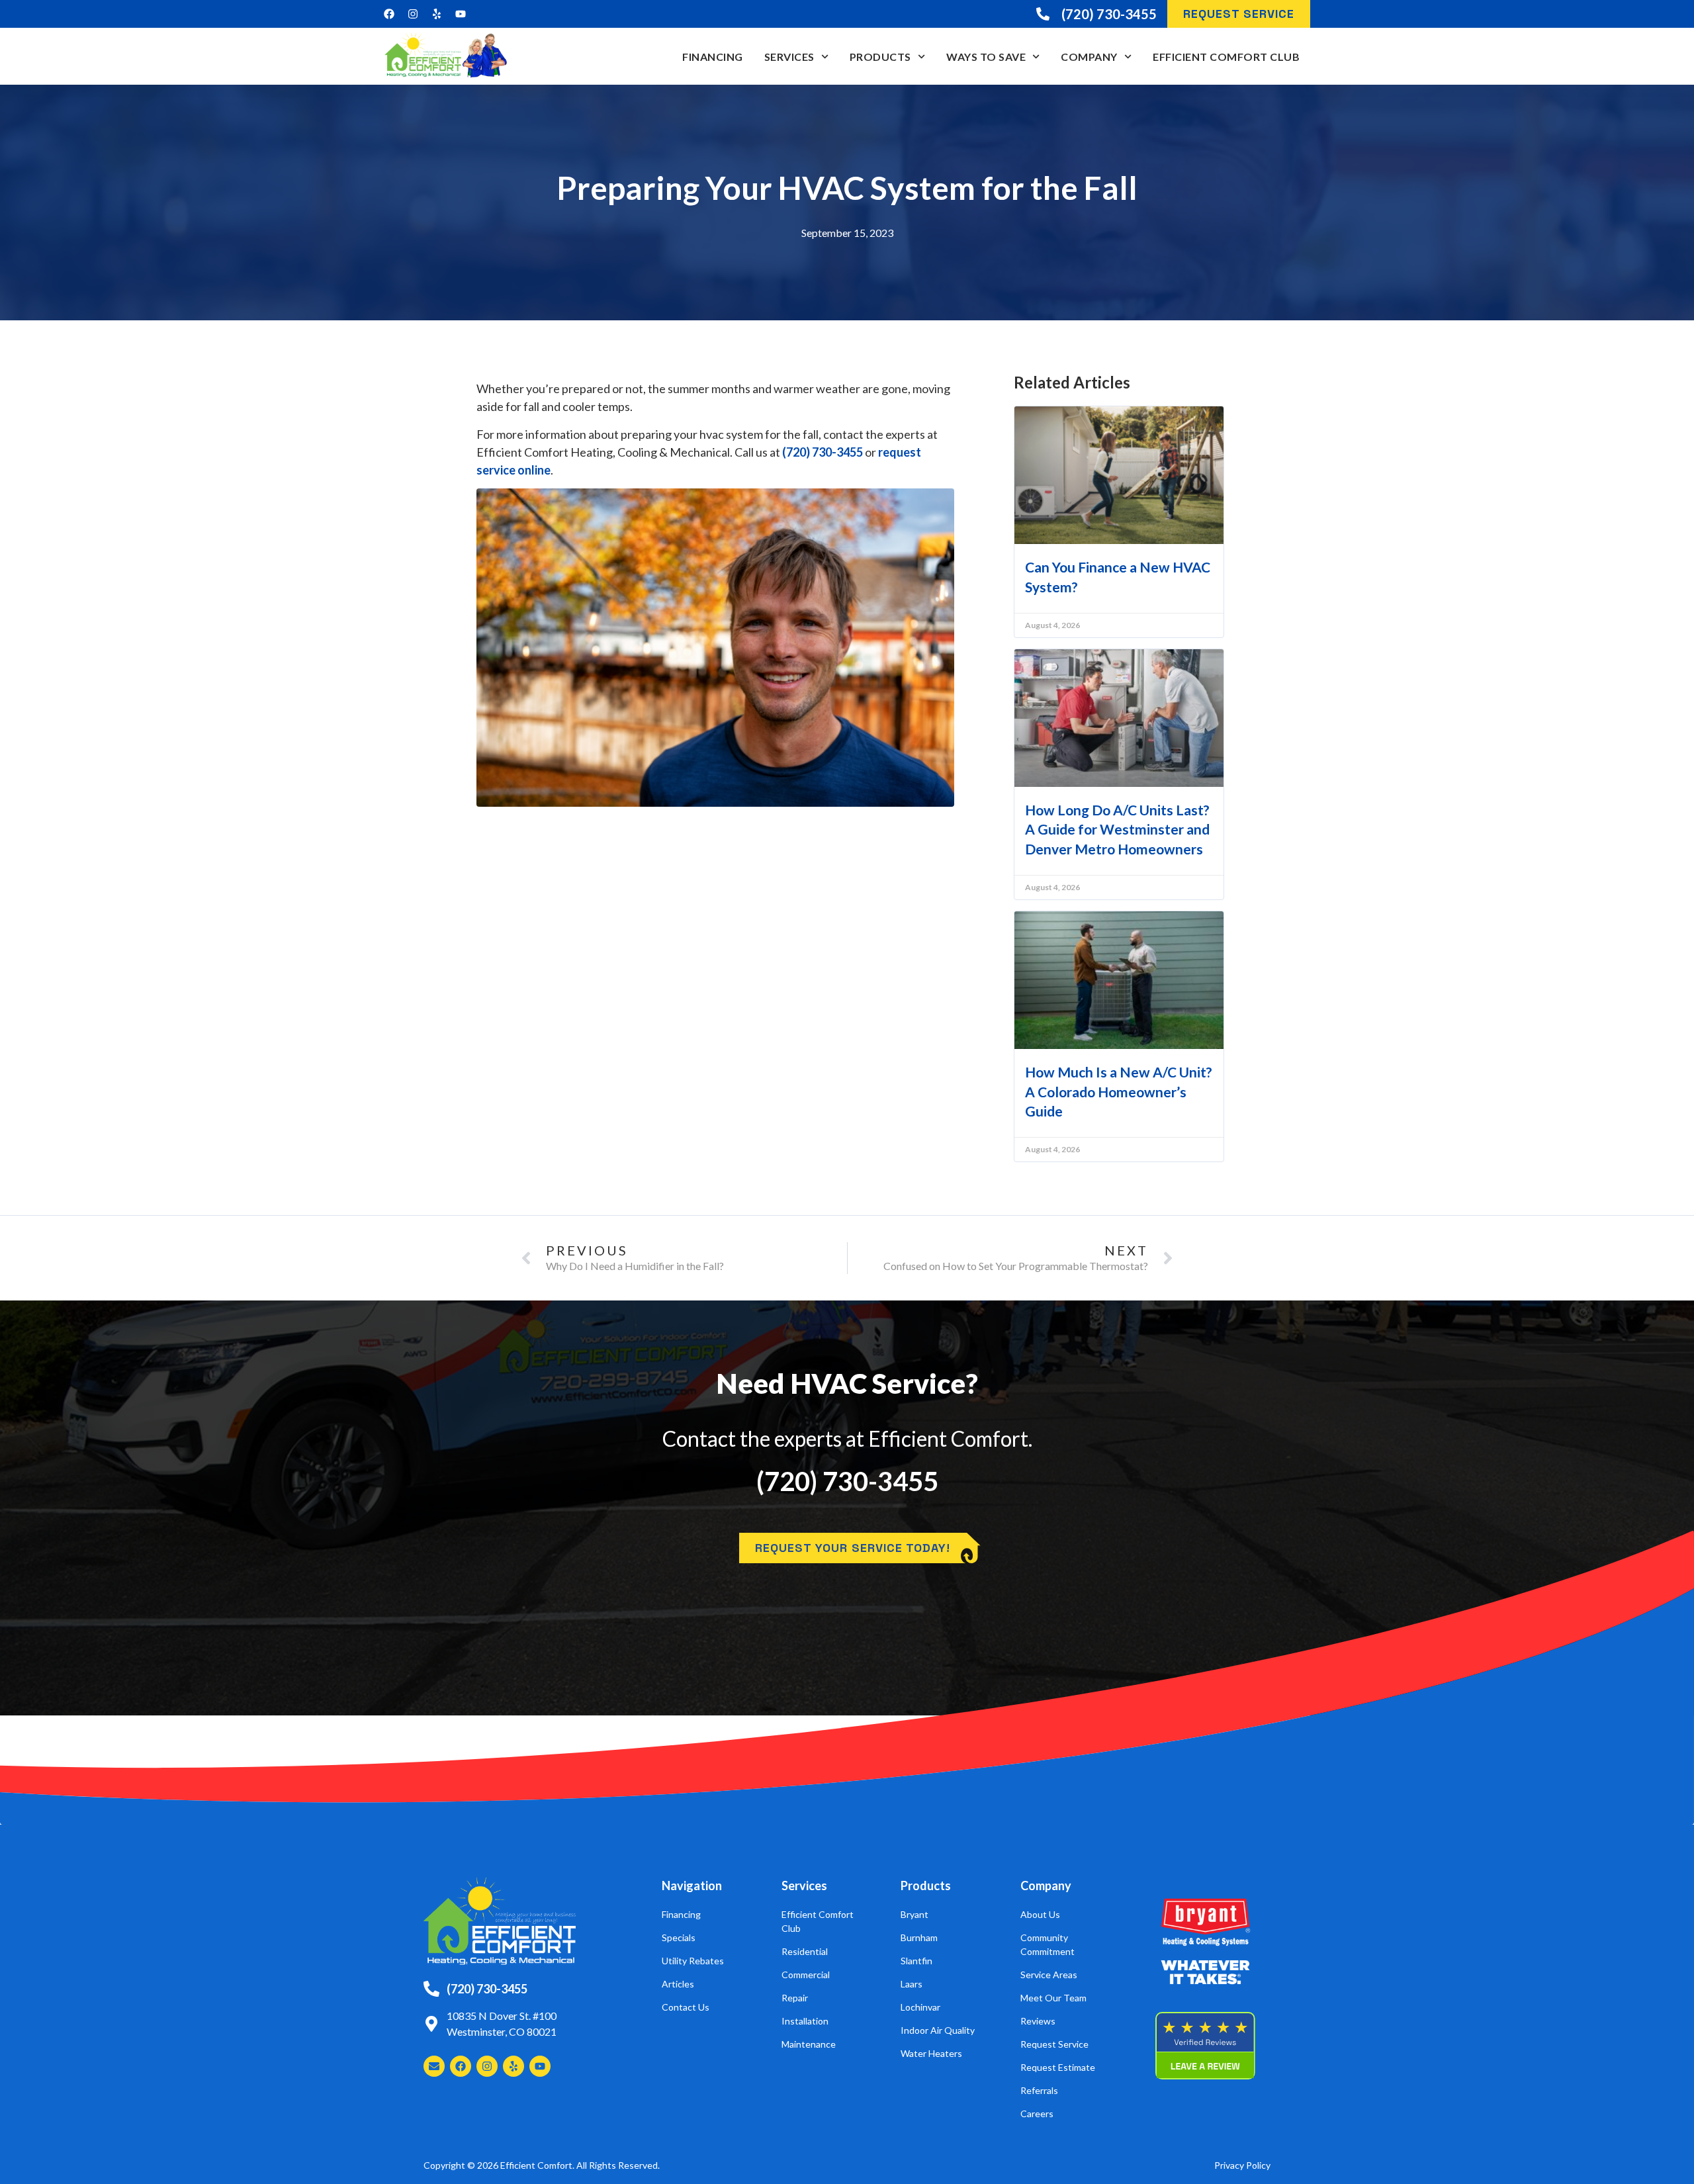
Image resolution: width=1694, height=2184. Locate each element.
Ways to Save (986, 57)
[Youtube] (461, 14)
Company (1089, 57)
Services (789, 57)
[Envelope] (434, 2066)
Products (880, 57)
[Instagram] (413, 14)
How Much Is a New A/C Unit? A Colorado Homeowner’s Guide (1119, 1091)
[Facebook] (389, 14)
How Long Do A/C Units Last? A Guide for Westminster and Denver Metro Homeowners (1117, 829)
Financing (713, 57)
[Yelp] (437, 14)
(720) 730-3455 (823, 452)
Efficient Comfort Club (1226, 57)
